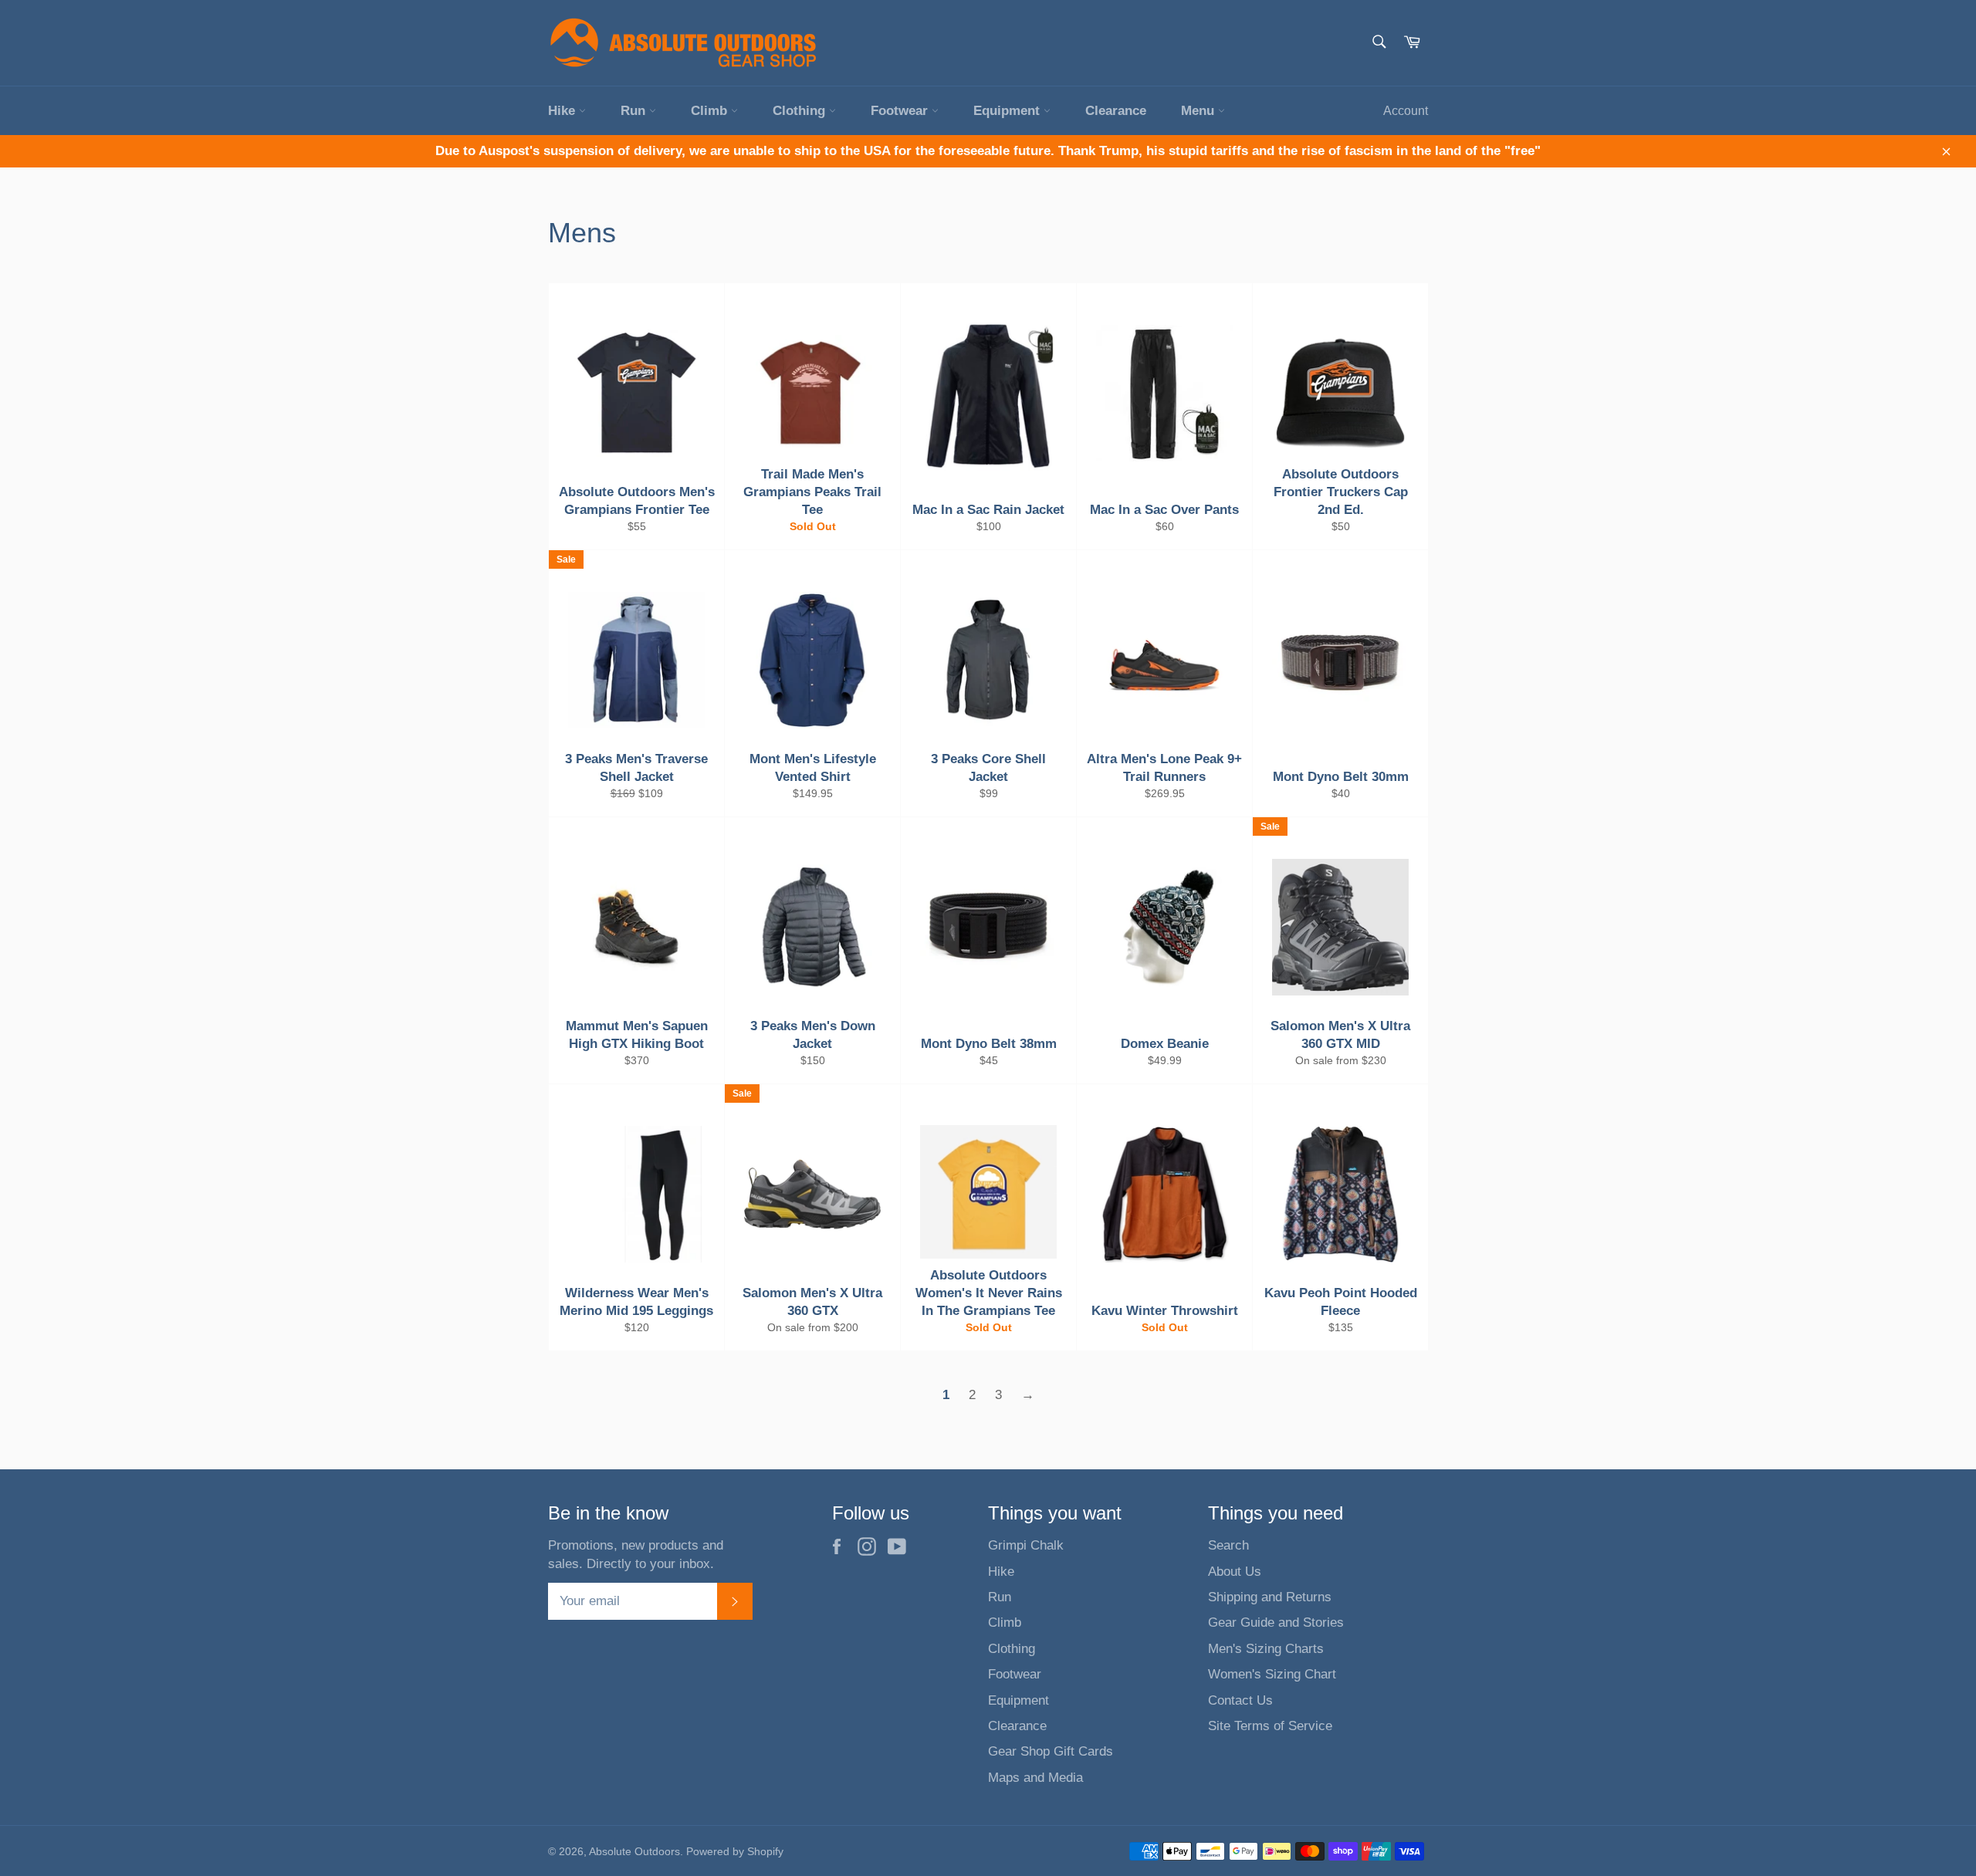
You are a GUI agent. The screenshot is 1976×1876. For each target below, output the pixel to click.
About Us (1235, 1572)
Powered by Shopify (735, 1852)
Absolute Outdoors (634, 1852)
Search (1228, 1545)
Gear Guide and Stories (1276, 1622)
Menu (1199, 111)
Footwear (901, 111)
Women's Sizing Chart (1272, 1674)
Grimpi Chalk (1026, 1545)
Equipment (1008, 111)
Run (635, 111)
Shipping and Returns (1270, 1597)
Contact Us (1240, 1700)
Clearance (1116, 111)
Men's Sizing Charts (1266, 1649)
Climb (711, 111)
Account (1406, 111)
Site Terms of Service (1270, 1726)
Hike (563, 111)
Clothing (801, 111)
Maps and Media (1035, 1778)
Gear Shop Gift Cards (1051, 1751)
